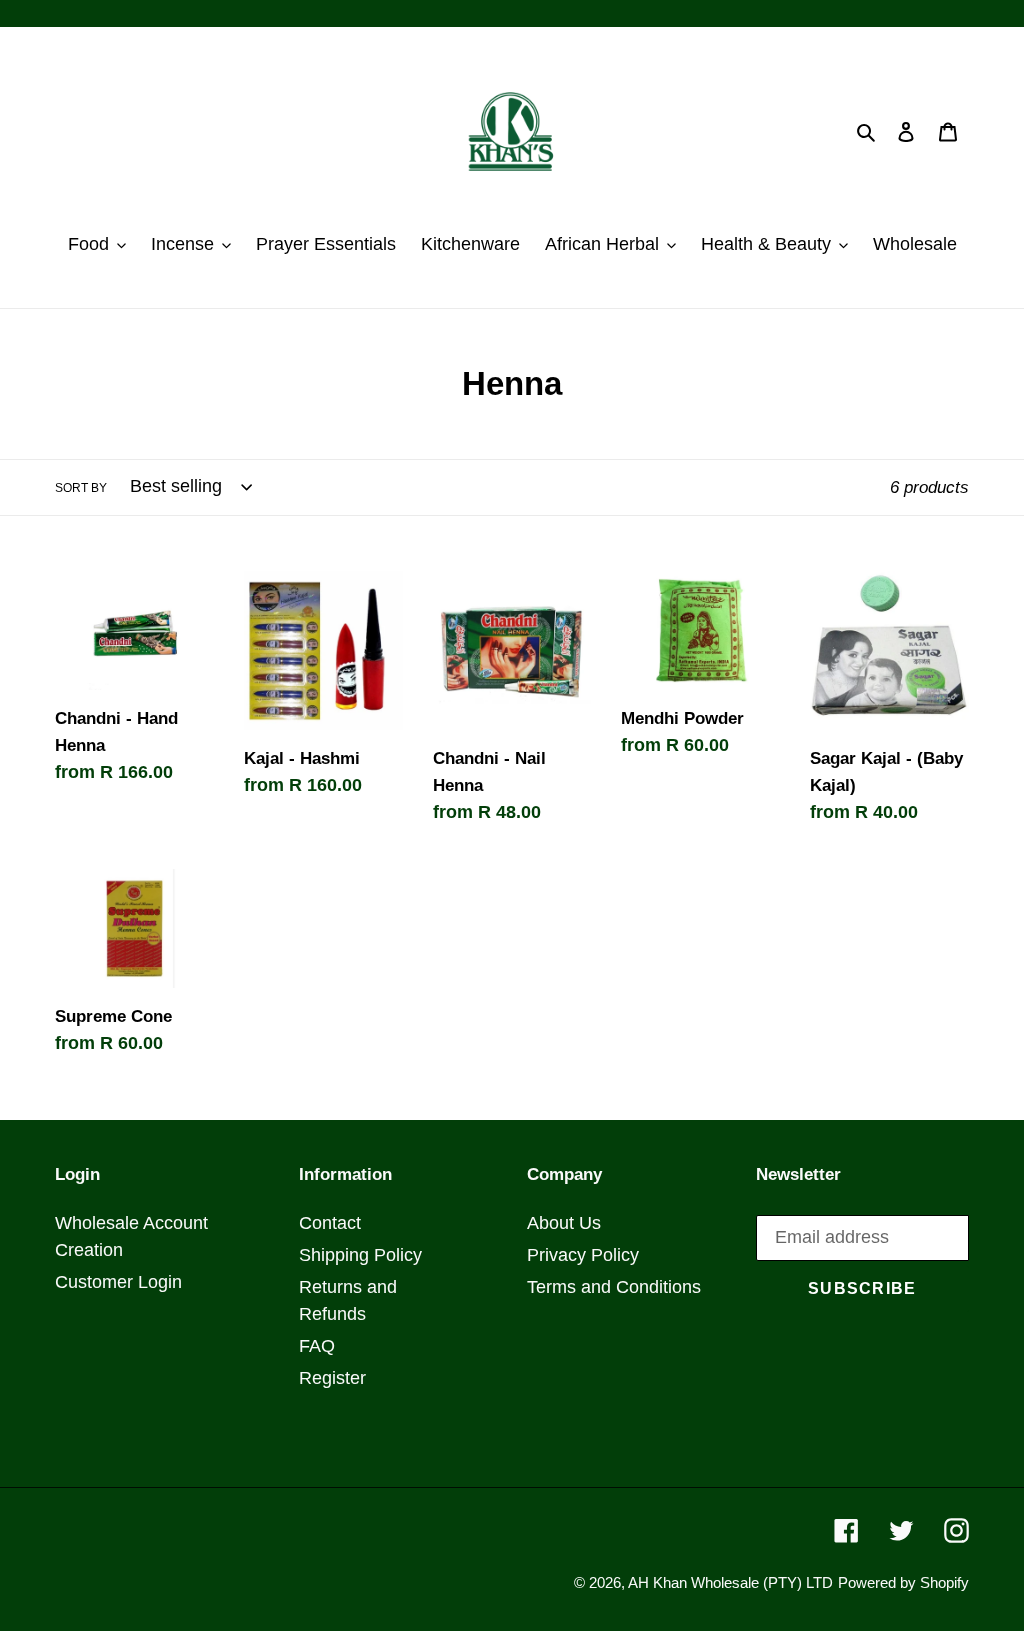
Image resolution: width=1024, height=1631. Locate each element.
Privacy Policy (583, 1255)
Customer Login (118, 1282)
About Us (564, 1223)
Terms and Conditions (614, 1287)
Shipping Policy (360, 1255)
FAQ (317, 1346)
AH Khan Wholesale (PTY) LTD (730, 1582)
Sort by (81, 488)
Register (332, 1378)
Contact (330, 1223)
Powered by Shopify (903, 1582)
